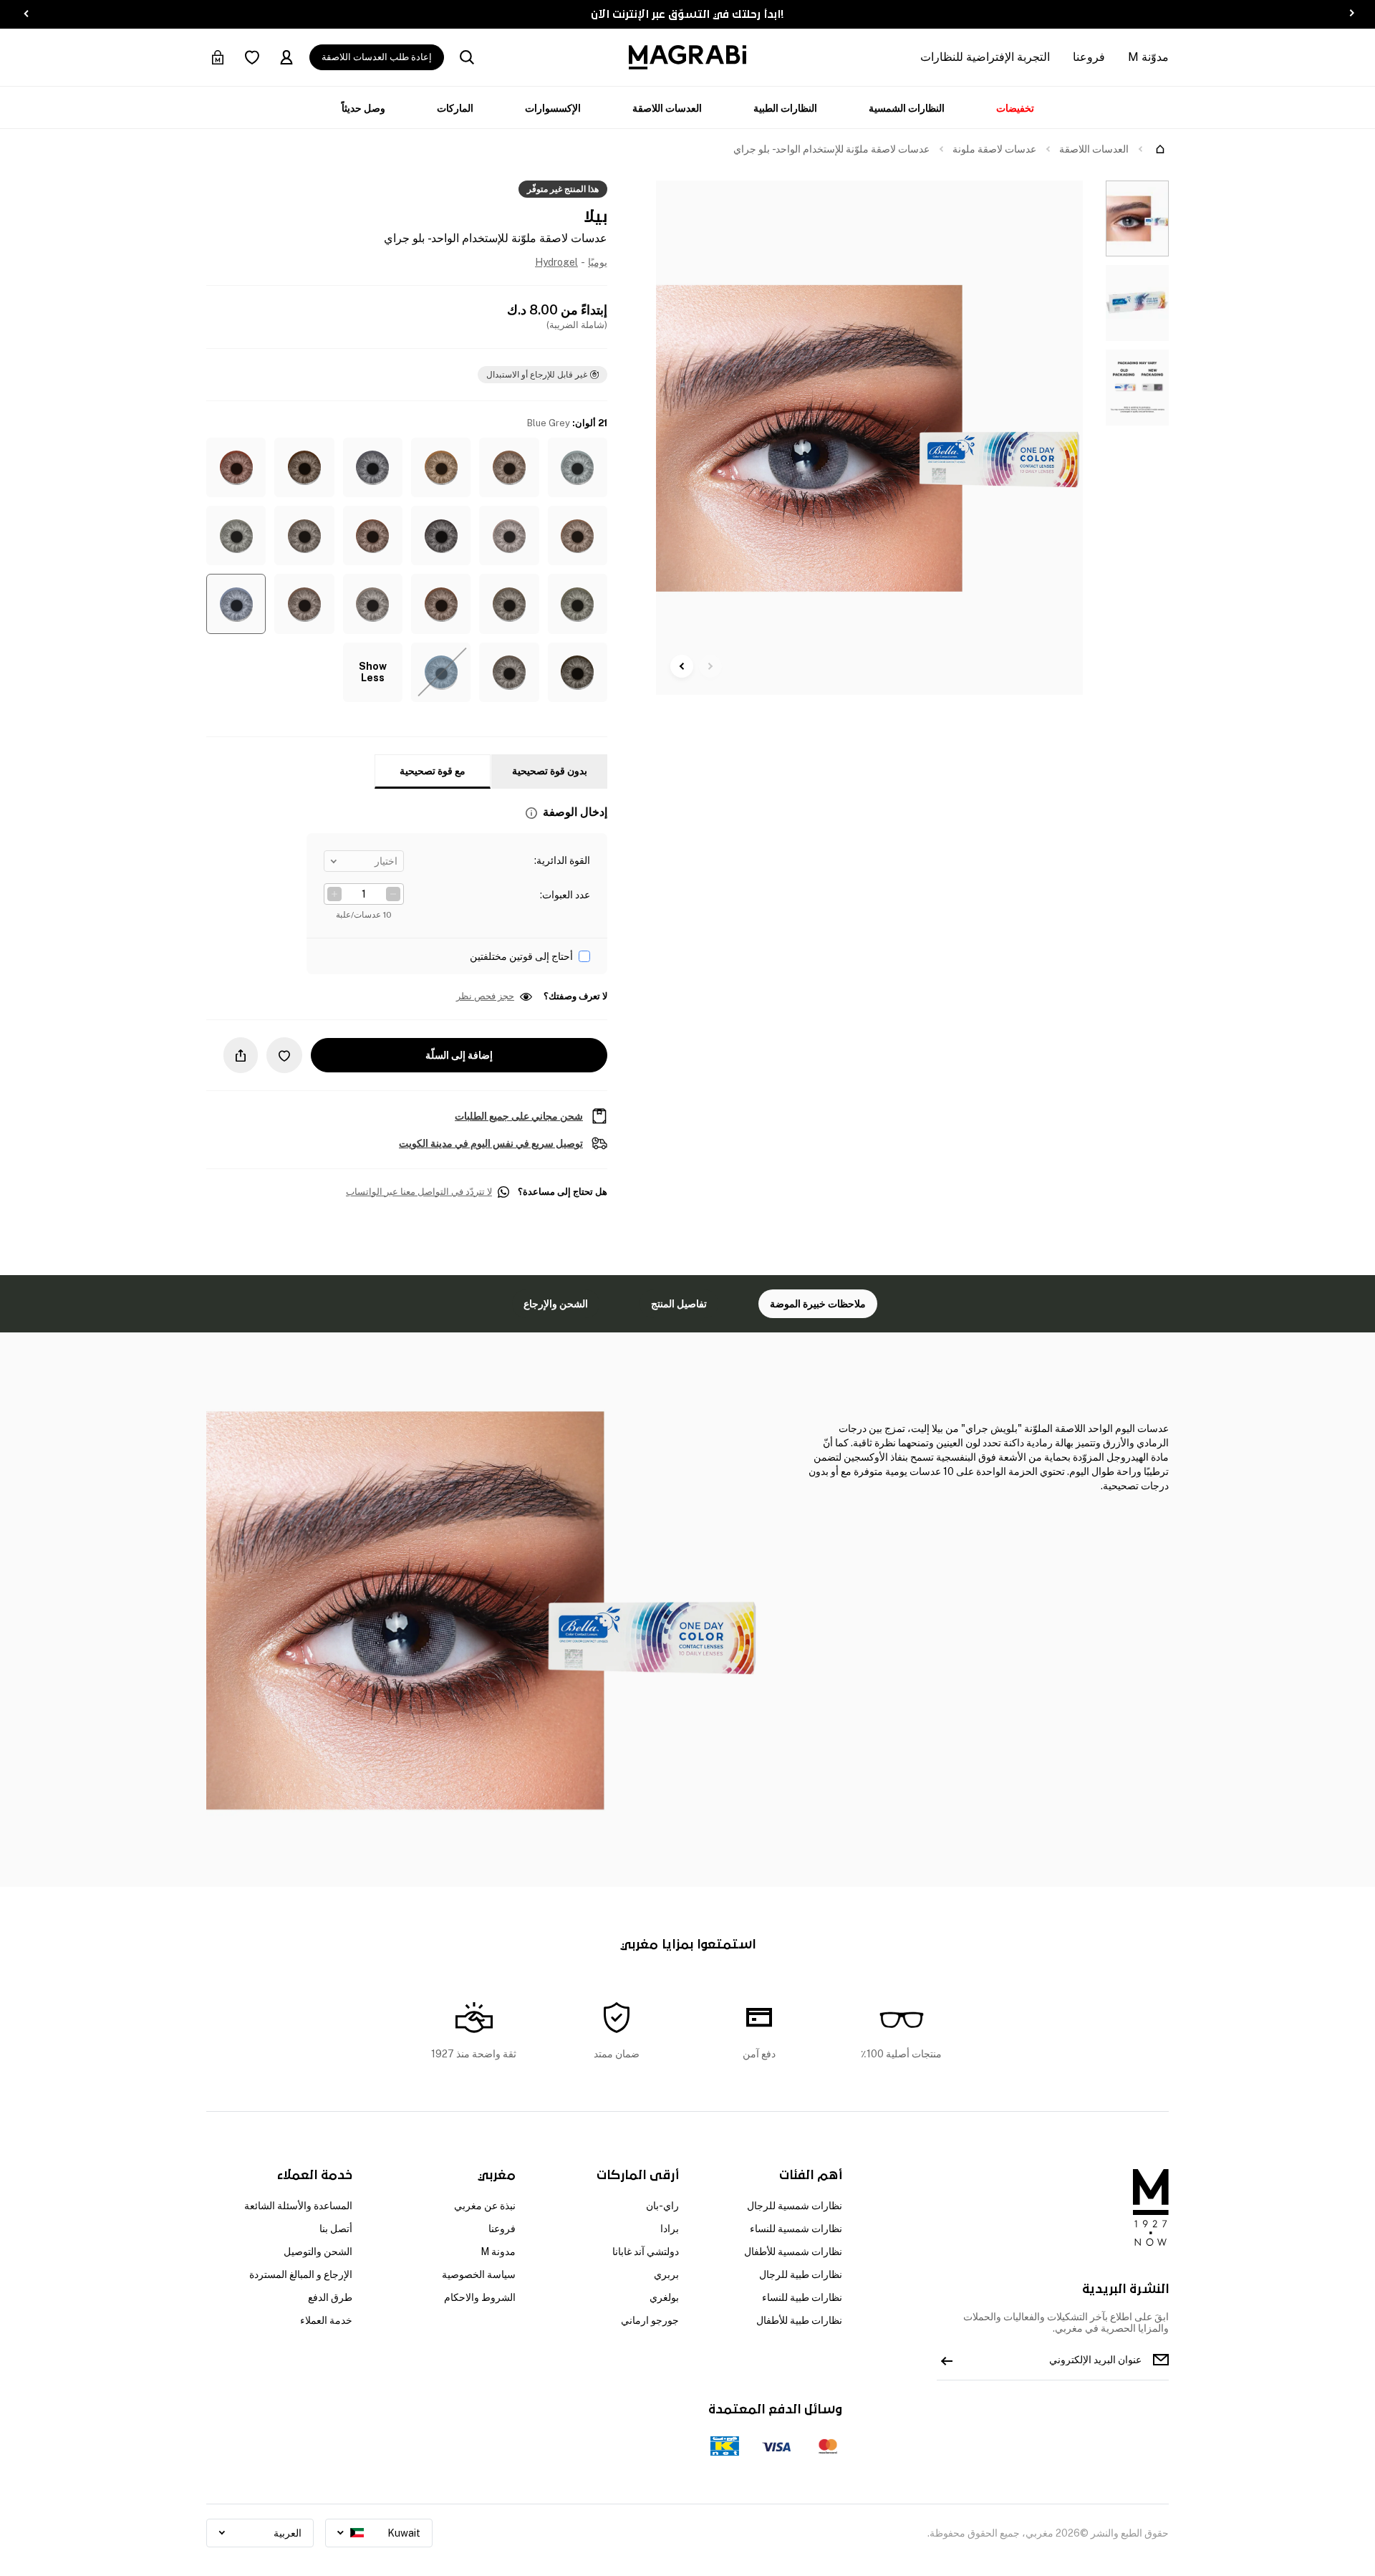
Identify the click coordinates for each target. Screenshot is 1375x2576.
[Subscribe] (947, 2360)
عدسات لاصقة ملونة (994, 149)
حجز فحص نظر (485, 996)
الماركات (455, 108)
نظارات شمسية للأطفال (793, 2251)
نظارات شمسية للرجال (795, 2206)
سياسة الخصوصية (479, 2274)
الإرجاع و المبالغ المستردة (301, 2274)
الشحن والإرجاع (556, 1304)
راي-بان (662, 2206)
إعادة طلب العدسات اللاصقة (377, 57)
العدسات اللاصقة (667, 108)
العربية (288, 2533)
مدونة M (498, 2251)
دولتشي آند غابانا (646, 2251)
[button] (578, 467)
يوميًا (598, 262)
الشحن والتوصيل (318, 2251)
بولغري (664, 2297)
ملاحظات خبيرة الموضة (818, 1304)
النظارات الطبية (785, 108)
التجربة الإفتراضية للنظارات (985, 57)
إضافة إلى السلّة (459, 1055)
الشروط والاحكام (480, 2297)
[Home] (1160, 149)
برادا (670, 2229)
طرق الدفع (330, 2297)
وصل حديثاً (363, 108)
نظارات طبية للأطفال (799, 2320)
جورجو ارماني (650, 2320)
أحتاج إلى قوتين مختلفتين (521, 956)
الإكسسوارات (553, 108)
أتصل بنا (336, 2229)
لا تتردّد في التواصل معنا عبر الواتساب (419, 1192)
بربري (666, 2274)
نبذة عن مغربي (485, 2206)
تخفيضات (1015, 108)
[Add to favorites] (284, 1055)
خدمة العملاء (326, 2320)
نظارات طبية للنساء (802, 2297)
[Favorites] (252, 57)
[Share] (241, 1055)
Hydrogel (556, 262)
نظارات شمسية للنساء (796, 2229)
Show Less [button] (373, 672)
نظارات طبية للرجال (801, 2274)
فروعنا (1089, 57)
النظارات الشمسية (907, 108)
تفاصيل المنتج (679, 1304)
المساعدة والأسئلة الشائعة (298, 2206)
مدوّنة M (1148, 57)
